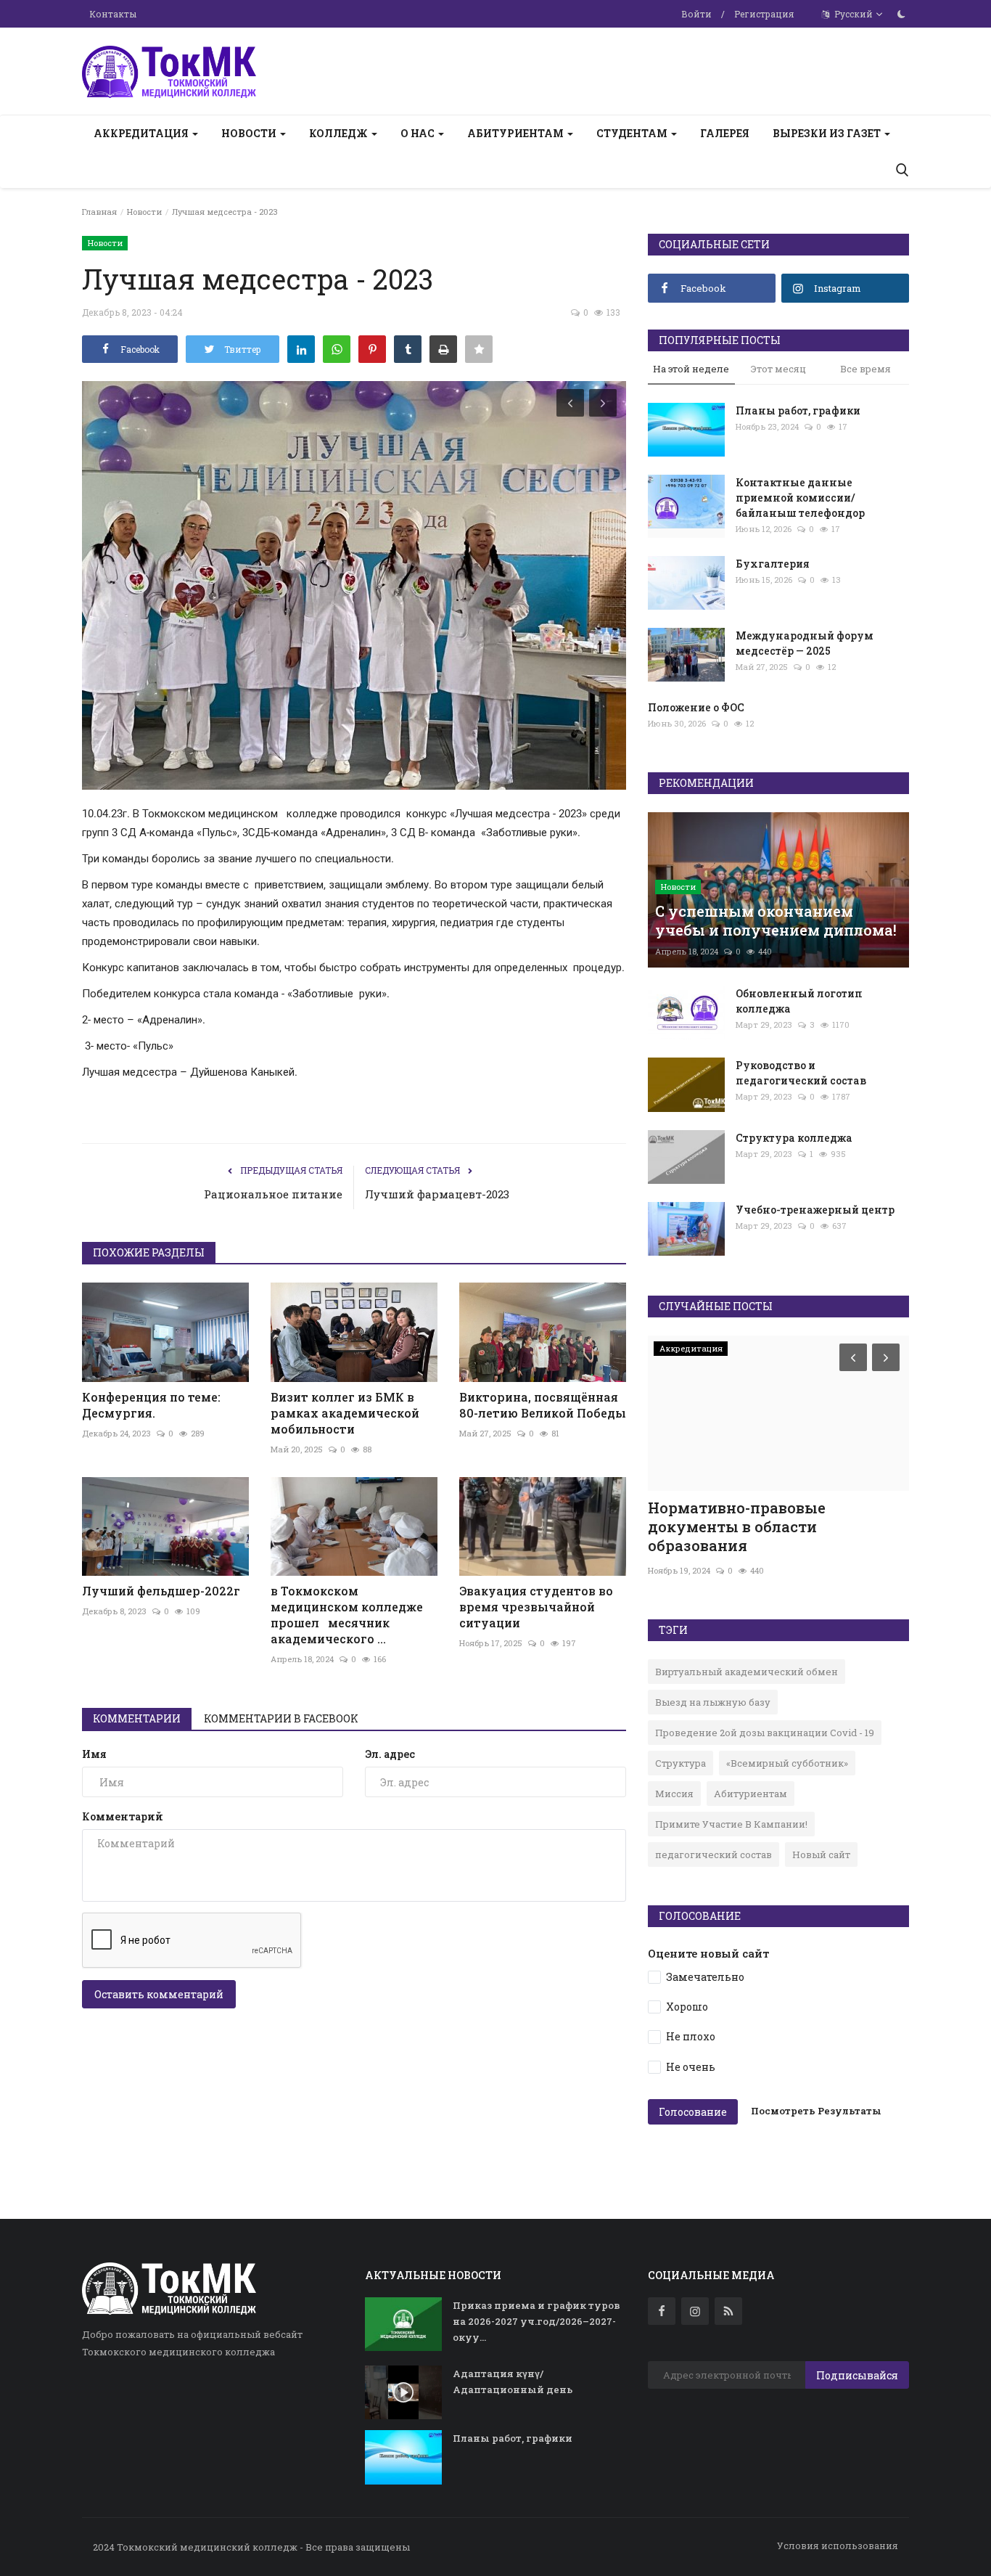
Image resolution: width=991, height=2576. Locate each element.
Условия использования (838, 2546)
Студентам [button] (633, 133)
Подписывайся (857, 2375)
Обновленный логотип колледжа (799, 1001)
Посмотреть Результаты (816, 2111)
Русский (852, 14)
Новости (144, 212)
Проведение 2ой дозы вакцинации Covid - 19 (765, 1733)
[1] (901, 14)
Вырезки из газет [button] (828, 133)
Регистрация (764, 14)
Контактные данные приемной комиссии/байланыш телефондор (800, 498)
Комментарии (137, 1718)
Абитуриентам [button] (517, 133)
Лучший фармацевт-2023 (437, 1194)
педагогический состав (714, 1855)
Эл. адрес (390, 1754)
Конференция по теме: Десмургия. (151, 1405)
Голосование (693, 2112)
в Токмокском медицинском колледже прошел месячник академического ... (347, 1615)
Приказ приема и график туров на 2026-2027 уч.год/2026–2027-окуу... (536, 2321)
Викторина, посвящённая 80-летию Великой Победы (543, 1405)
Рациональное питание (273, 1194)
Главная (99, 212)
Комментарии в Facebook (281, 1718)
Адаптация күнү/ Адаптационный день (513, 2381)
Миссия (674, 1794)
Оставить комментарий (159, 1994)
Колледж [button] (340, 133)
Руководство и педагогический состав (801, 1073)
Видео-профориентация (740, 1508)
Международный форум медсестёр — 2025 (805, 643)
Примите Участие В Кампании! (731, 1824)
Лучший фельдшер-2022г (161, 1591)
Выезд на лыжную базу (713, 1702)
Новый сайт (821, 1855)
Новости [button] (250, 133)
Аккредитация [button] (142, 133)
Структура (680, 1763)
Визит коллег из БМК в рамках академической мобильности (345, 1413)
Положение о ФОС (696, 707)
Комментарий (123, 1816)
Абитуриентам (751, 1794)
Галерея (725, 133)
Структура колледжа (794, 1138)
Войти (696, 14)
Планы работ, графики (798, 410)
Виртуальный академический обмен (747, 1672)
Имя (94, 1754)
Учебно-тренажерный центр (815, 1210)
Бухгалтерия (773, 564)
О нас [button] (419, 133)
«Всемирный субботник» (787, 1763)
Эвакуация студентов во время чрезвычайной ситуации (536, 1607)
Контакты (113, 14)
